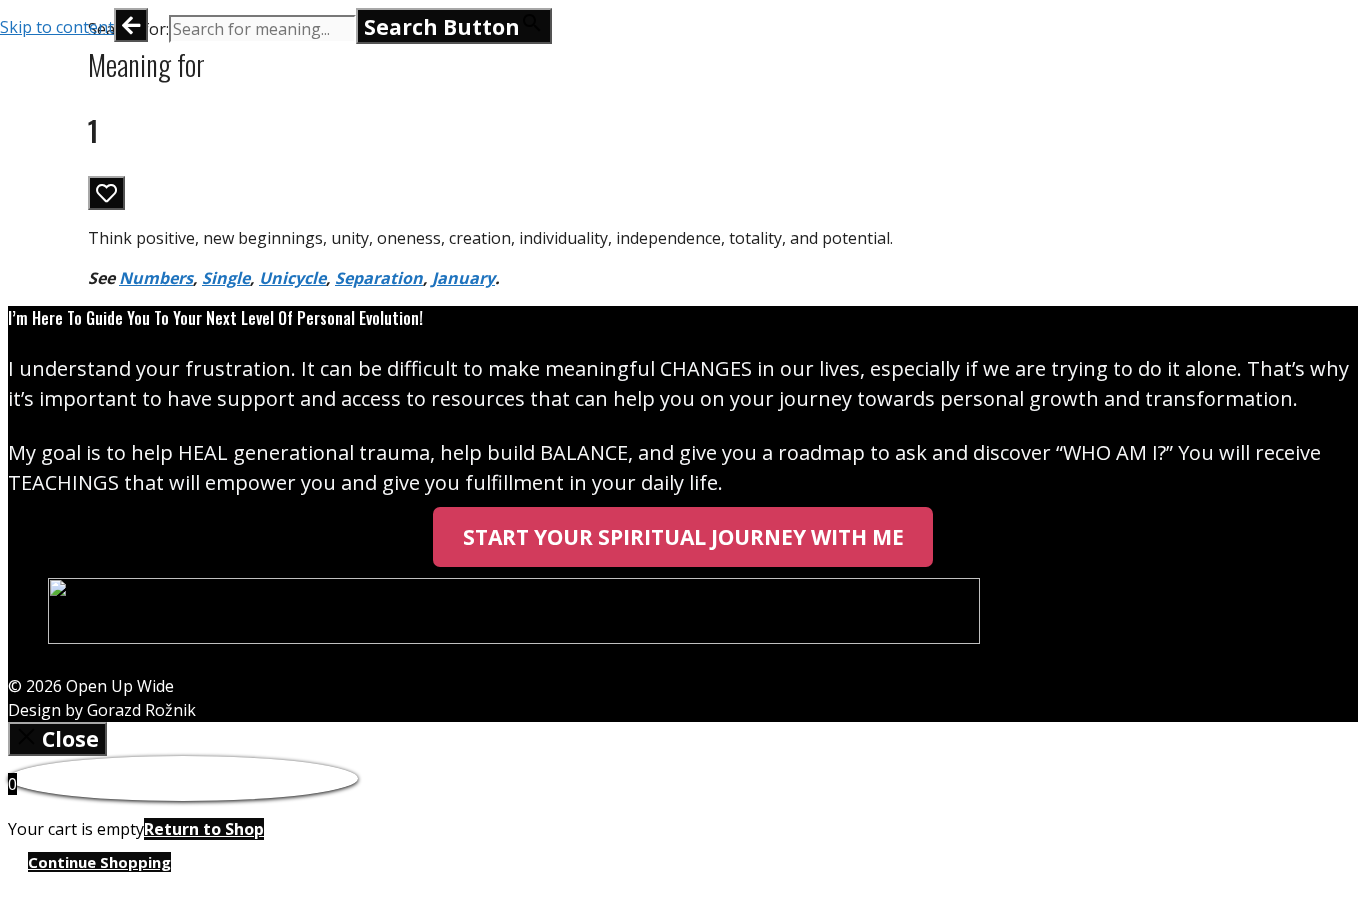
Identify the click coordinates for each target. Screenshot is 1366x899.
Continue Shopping (99, 862)
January (463, 278)
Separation (379, 278)
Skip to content (57, 27)
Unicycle (292, 278)
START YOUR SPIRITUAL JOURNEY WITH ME (683, 537)
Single (226, 278)
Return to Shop (204, 829)
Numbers (156, 278)
